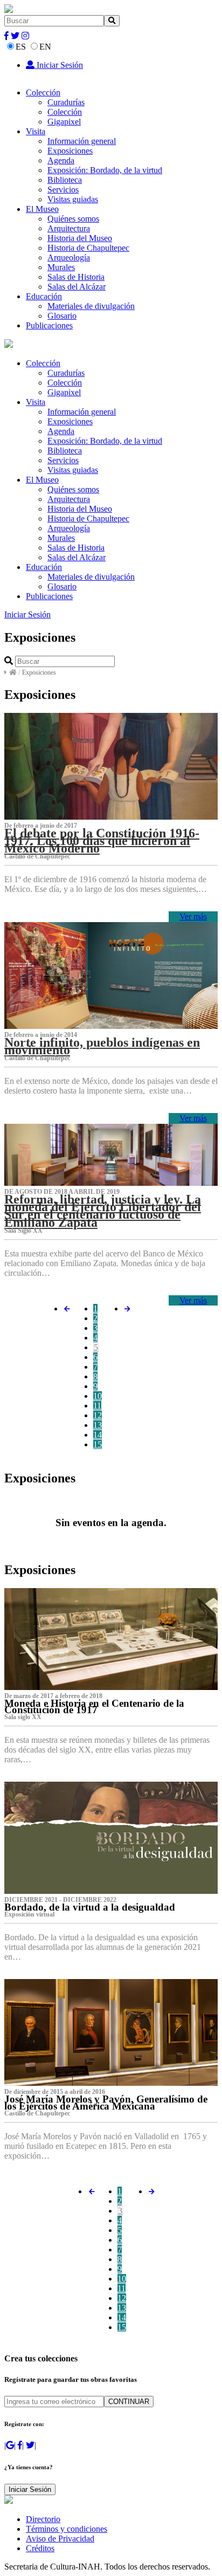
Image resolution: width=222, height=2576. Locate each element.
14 (98, 1435)
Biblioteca (65, 180)
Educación (44, 296)
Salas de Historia (76, 277)
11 (97, 1406)
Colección (43, 92)
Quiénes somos (73, 219)
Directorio (43, 2519)
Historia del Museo (80, 238)
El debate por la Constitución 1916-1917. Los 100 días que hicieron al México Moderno (102, 841)
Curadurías (66, 102)
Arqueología (69, 257)
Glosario (62, 316)
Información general (82, 141)
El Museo (42, 209)
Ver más (193, 916)
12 (98, 1415)
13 (98, 1425)
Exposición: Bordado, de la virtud (105, 170)
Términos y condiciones (67, 2529)
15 (98, 1444)
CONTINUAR (129, 2402)
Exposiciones (70, 151)
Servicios (63, 190)
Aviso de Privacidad (60, 2539)
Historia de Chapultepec (88, 248)
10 (98, 1396)
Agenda (61, 160)
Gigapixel (64, 122)
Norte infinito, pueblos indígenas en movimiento (102, 1046)
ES (21, 47)
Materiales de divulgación (91, 306)
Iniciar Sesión (59, 65)
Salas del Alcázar (77, 287)
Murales (61, 267)
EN (45, 47)
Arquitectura (69, 228)
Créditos (40, 2548)
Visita (36, 131)
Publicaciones (49, 325)
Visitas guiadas (73, 199)
